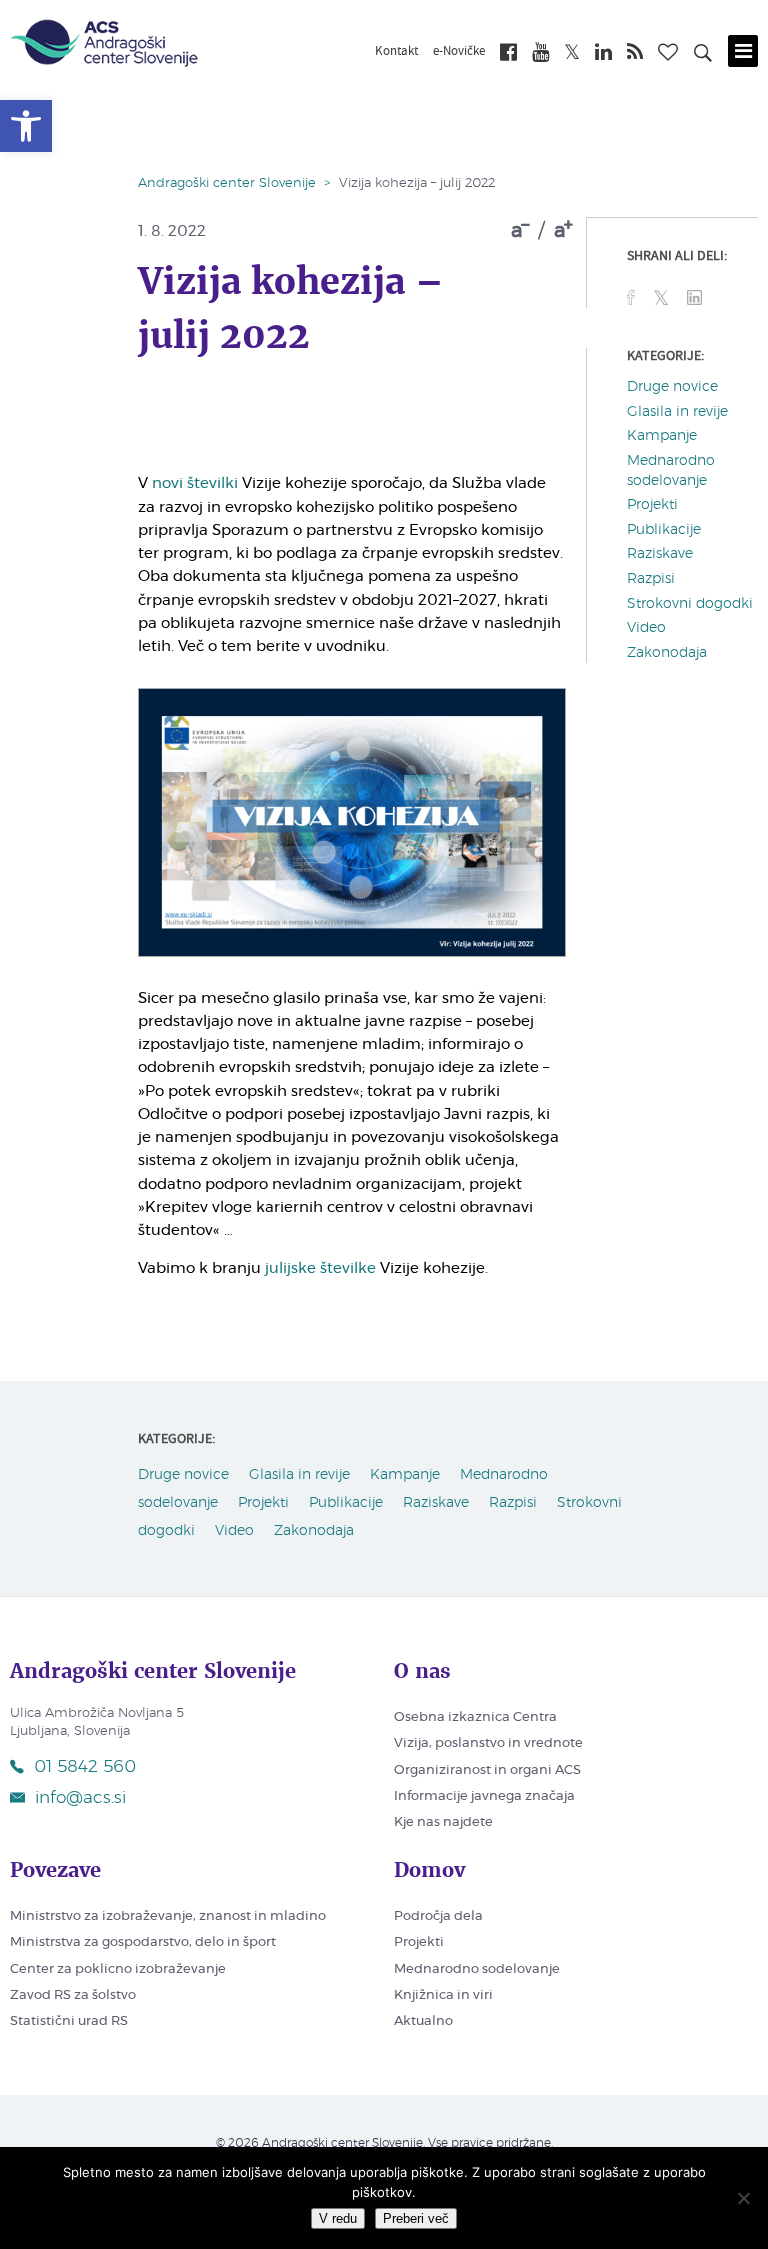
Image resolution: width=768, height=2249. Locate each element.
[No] (743, 2198)
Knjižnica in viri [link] (443, 1995)
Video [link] (646, 628)
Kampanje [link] (662, 436)
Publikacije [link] (664, 530)
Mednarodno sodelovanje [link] (477, 1969)
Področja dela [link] (438, 1916)
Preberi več (416, 2218)
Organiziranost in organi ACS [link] (487, 1770)
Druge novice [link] (672, 387)
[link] (26, 126)
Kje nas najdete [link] (443, 1822)
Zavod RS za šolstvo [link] (73, 1995)
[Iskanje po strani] (703, 56)
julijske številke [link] (320, 1268)
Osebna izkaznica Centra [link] (475, 1717)
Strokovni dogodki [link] (690, 604)
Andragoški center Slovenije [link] (227, 183)
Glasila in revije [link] (677, 412)
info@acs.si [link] (80, 1797)
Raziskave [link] (660, 554)
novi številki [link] (195, 483)
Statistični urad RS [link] (69, 2021)
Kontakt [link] (396, 52)
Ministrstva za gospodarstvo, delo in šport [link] (143, 1942)
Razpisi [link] (651, 579)
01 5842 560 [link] (85, 1766)
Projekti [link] (652, 505)
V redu (338, 2218)
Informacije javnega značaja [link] (484, 1796)
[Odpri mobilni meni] (743, 51)
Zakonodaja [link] (667, 653)
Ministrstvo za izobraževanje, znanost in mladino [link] (168, 1916)
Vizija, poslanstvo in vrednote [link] (488, 1743)
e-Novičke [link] (459, 52)
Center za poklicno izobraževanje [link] (118, 1969)
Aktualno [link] (423, 2021)
